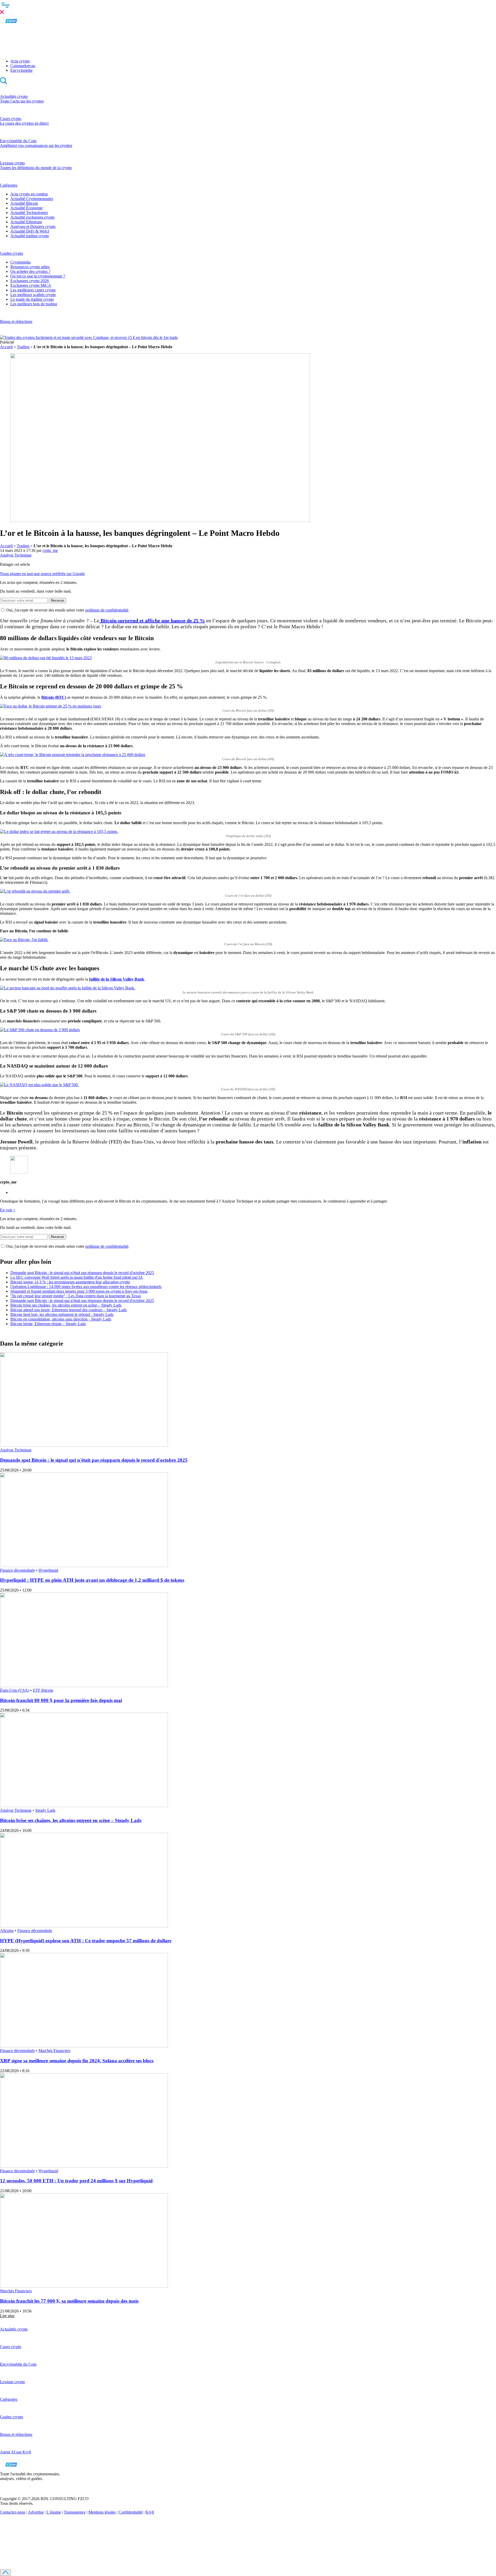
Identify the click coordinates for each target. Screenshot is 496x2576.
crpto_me (50, 550)
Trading (23, 347)
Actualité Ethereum (26, 222)
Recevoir (57, 601)
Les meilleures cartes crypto (33, 290)
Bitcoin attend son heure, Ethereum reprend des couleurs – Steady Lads (68, 1310)
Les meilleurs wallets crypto (33, 295)
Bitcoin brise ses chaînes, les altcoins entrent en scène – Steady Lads (66, 1305)
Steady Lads (45, 1810)
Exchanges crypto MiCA (31, 285)
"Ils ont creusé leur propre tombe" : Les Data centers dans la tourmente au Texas (76, 1296)
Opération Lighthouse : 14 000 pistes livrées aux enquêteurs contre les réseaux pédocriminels (86, 1287)
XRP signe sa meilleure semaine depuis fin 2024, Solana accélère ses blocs (77, 2061)
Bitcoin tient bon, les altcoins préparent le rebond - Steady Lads (62, 1314)
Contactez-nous (13, 2512)
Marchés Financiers (54, 2051)
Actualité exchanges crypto (32, 217)
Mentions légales (102, 2512)
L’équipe (54, 2512)
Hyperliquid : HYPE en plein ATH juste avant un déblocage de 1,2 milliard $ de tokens (92, 1580)
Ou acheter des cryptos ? (30, 271)
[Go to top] (5, 2573)
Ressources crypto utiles (30, 267)
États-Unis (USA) (15, 1690)
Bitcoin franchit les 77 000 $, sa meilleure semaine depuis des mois (69, 2301)
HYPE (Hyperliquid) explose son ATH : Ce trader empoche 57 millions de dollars (86, 1941)
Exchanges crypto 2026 (30, 281)
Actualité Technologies (29, 213)
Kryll (150, 2512)
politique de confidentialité (107, 610)
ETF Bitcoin (43, 1690)
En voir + (8, 1210)
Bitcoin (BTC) (54, 697)
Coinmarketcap (23, 66)
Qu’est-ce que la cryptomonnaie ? (38, 276)
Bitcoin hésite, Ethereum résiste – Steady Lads (48, 1324)
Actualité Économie (26, 208)
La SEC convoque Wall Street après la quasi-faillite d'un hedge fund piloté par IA (77, 1277)
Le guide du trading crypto (32, 299)
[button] (248, 7)
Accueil (6, 347)
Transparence (75, 2512)
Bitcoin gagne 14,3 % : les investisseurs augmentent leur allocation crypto (70, 1282)
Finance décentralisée (17, 1570)
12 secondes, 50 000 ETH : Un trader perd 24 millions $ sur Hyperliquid (76, 2181)
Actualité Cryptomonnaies (32, 199)
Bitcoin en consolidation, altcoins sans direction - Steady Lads (61, 1319)
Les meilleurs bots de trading (34, 304)
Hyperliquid (48, 1570)
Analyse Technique (16, 555)
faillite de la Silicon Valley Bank (117, 979)
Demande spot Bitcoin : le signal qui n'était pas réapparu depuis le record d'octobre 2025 (82, 1273)
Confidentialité (131, 2512)
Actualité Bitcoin (24, 203)
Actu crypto (20, 61)
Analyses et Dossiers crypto (33, 226)
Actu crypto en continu (29, 194)
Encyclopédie (21, 70)
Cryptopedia (20, 262)
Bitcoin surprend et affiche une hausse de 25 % (152, 621)
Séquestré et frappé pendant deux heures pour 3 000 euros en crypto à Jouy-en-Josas (79, 1291)
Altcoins (7, 1931)
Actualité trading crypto (30, 236)
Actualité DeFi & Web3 (30, 231)
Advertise (36, 2512)
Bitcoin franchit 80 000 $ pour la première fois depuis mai (61, 1700)
